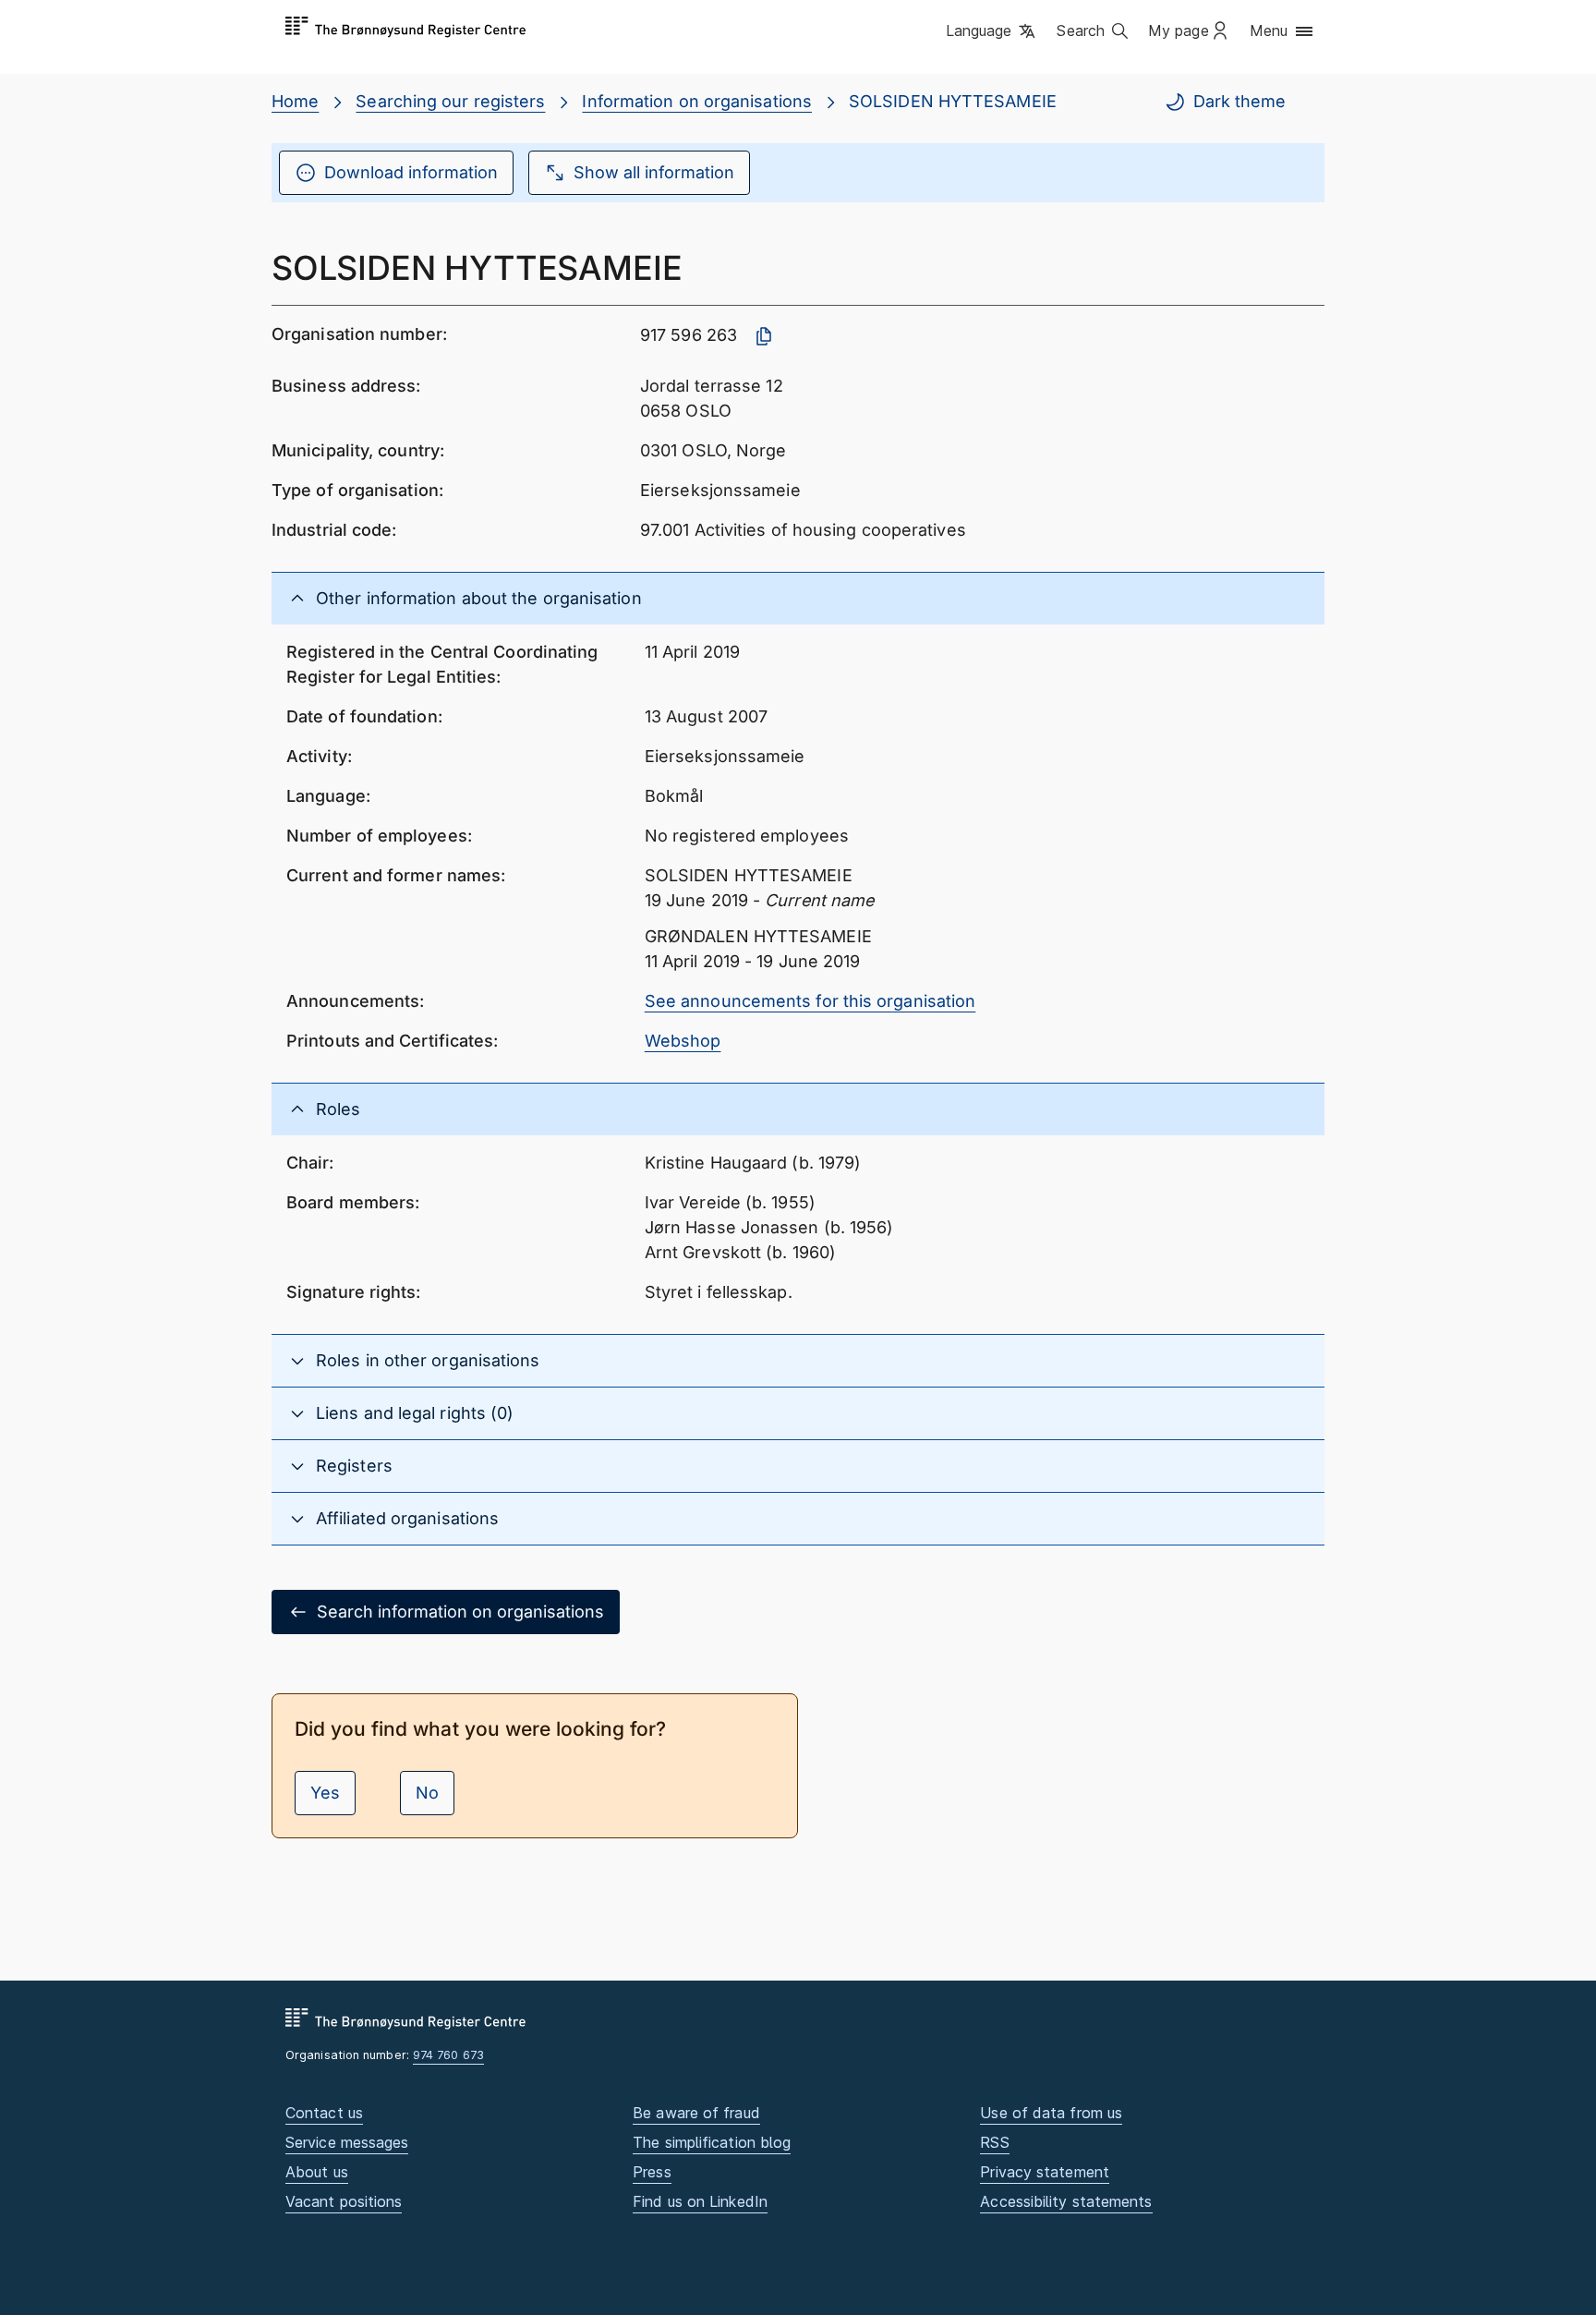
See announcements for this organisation (810, 1001)
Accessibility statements (1066, 2201)
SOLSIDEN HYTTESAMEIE (953, 101)
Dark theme (1239, 101)
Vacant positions (344, 2201)
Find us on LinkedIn (700, 2201)
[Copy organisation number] (764, 336)
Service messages (347, 2142)
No (427, 1793)
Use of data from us (1051, 2113)
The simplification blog (712, 2142)
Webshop (683, 1041)
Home (295, 101)
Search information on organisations (460, 1612)
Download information (411, 172)
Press (652, 2172)
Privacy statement (1045, 2172)
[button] (992, 32)
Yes (325, 1793)
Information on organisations (697, 101)
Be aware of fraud (696, 2113)
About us (317, 2172)
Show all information (654, 172)
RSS (994, 2142)
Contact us (324, 2113)
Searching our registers (450, 101)
